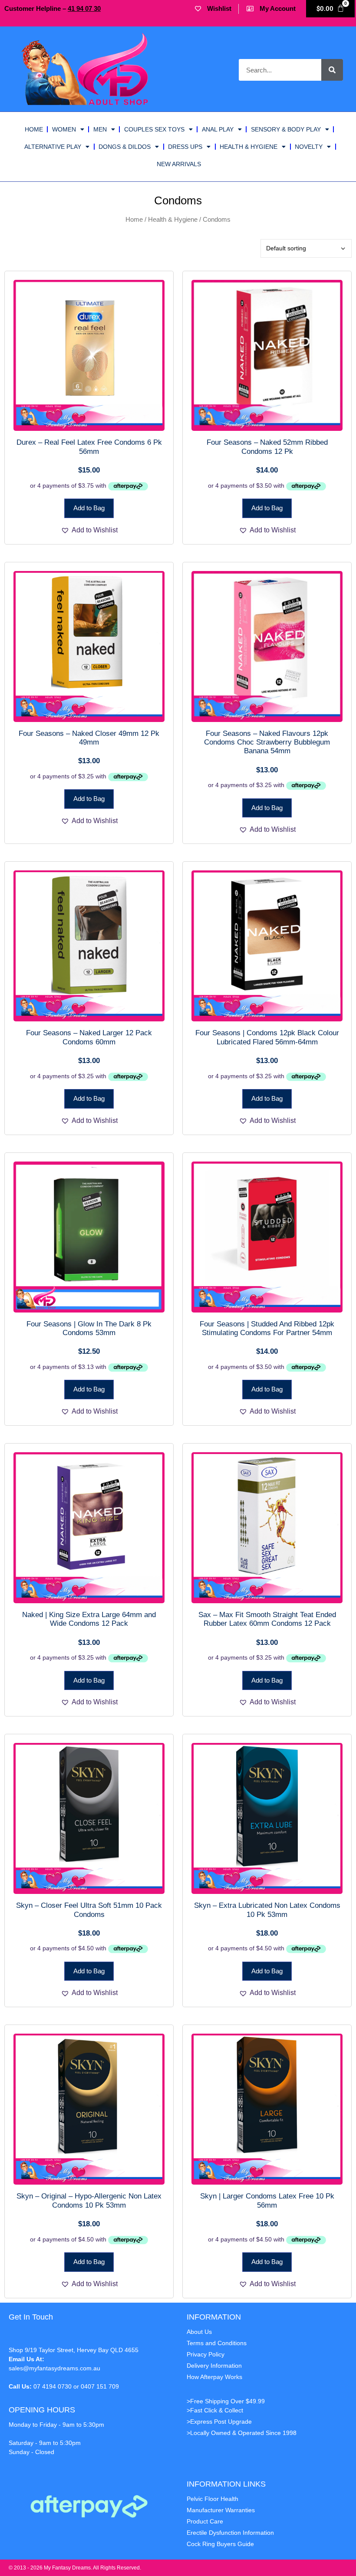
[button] (89, 530)
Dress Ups (185, 147)
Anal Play (218, 129)
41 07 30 (84, 8)
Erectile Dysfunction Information (230, 2533)
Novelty (309, 147)
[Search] (332, 70)
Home (134, 220)
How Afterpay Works (214, 2377)
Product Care (205, 2521)
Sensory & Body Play (286, 129)
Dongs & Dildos (125, 147)
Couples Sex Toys (154, 129)
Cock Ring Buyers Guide (220, 2544)
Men (100, 129)
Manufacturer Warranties (221, 2510)
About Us (199, 2332)
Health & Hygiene (249, 147)
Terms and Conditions (217, 2343)
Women (64, 129)
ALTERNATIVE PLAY (53, 147)
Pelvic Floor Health (213, 2499)
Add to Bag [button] (89, 508)
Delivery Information (214, 2366)
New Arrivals (179, 164)
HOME (34, 129)
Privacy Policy (206, 2354)
